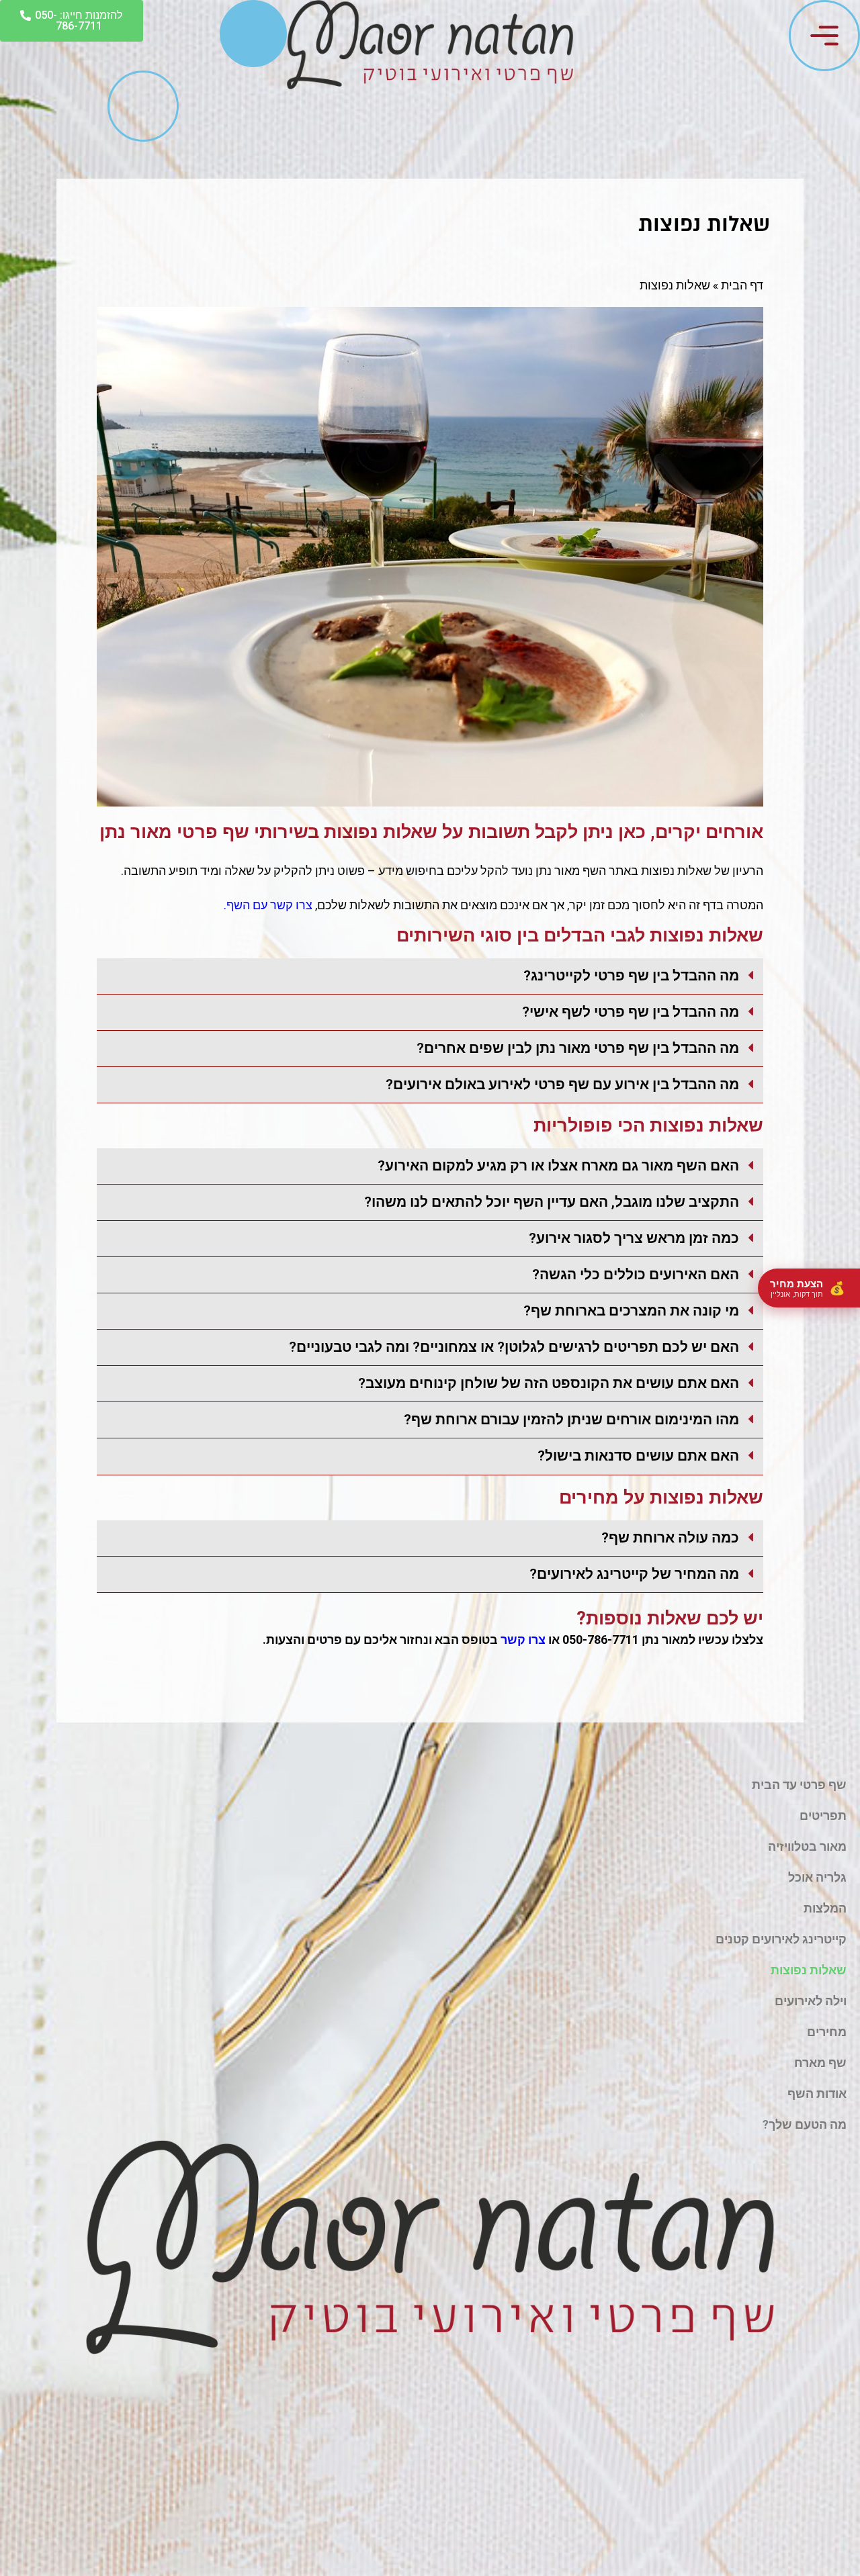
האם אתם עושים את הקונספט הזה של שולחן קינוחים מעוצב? (549, 1383)
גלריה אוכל (817, 1877)
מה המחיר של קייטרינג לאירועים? (634, 1574)
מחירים (827, 2032)
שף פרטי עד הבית (799, 1785)
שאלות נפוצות (809, 1970)
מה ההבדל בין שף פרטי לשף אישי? (631, 1012)
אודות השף (817, 2094)
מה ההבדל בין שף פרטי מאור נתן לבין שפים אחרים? (578, 1048)
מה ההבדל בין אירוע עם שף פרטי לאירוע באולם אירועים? (562, 1084)
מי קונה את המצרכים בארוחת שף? (631, 1310)
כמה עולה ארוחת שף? (670, 1537)
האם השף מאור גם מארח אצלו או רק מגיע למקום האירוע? (558, 1165)
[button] (430, 976)
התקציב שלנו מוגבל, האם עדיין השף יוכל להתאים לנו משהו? (552, 1202)
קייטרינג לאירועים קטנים (781, 1939)
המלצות (825, 1908)
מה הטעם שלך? (805, 2124)
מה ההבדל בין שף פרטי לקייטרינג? (631, 975)
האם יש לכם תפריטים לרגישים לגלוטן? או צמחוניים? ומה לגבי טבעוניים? (514, 1347)
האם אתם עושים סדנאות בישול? (638, 1456)
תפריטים (823, 1815)
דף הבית (742, 285)
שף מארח (820, 2063)
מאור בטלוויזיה (807, 1846)
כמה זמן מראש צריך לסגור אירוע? (634, 1238)
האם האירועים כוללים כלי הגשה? (636, 1274)
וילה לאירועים (811, 2001)
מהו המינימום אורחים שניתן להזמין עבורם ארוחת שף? (571, 1419)
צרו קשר (523, 1640)
